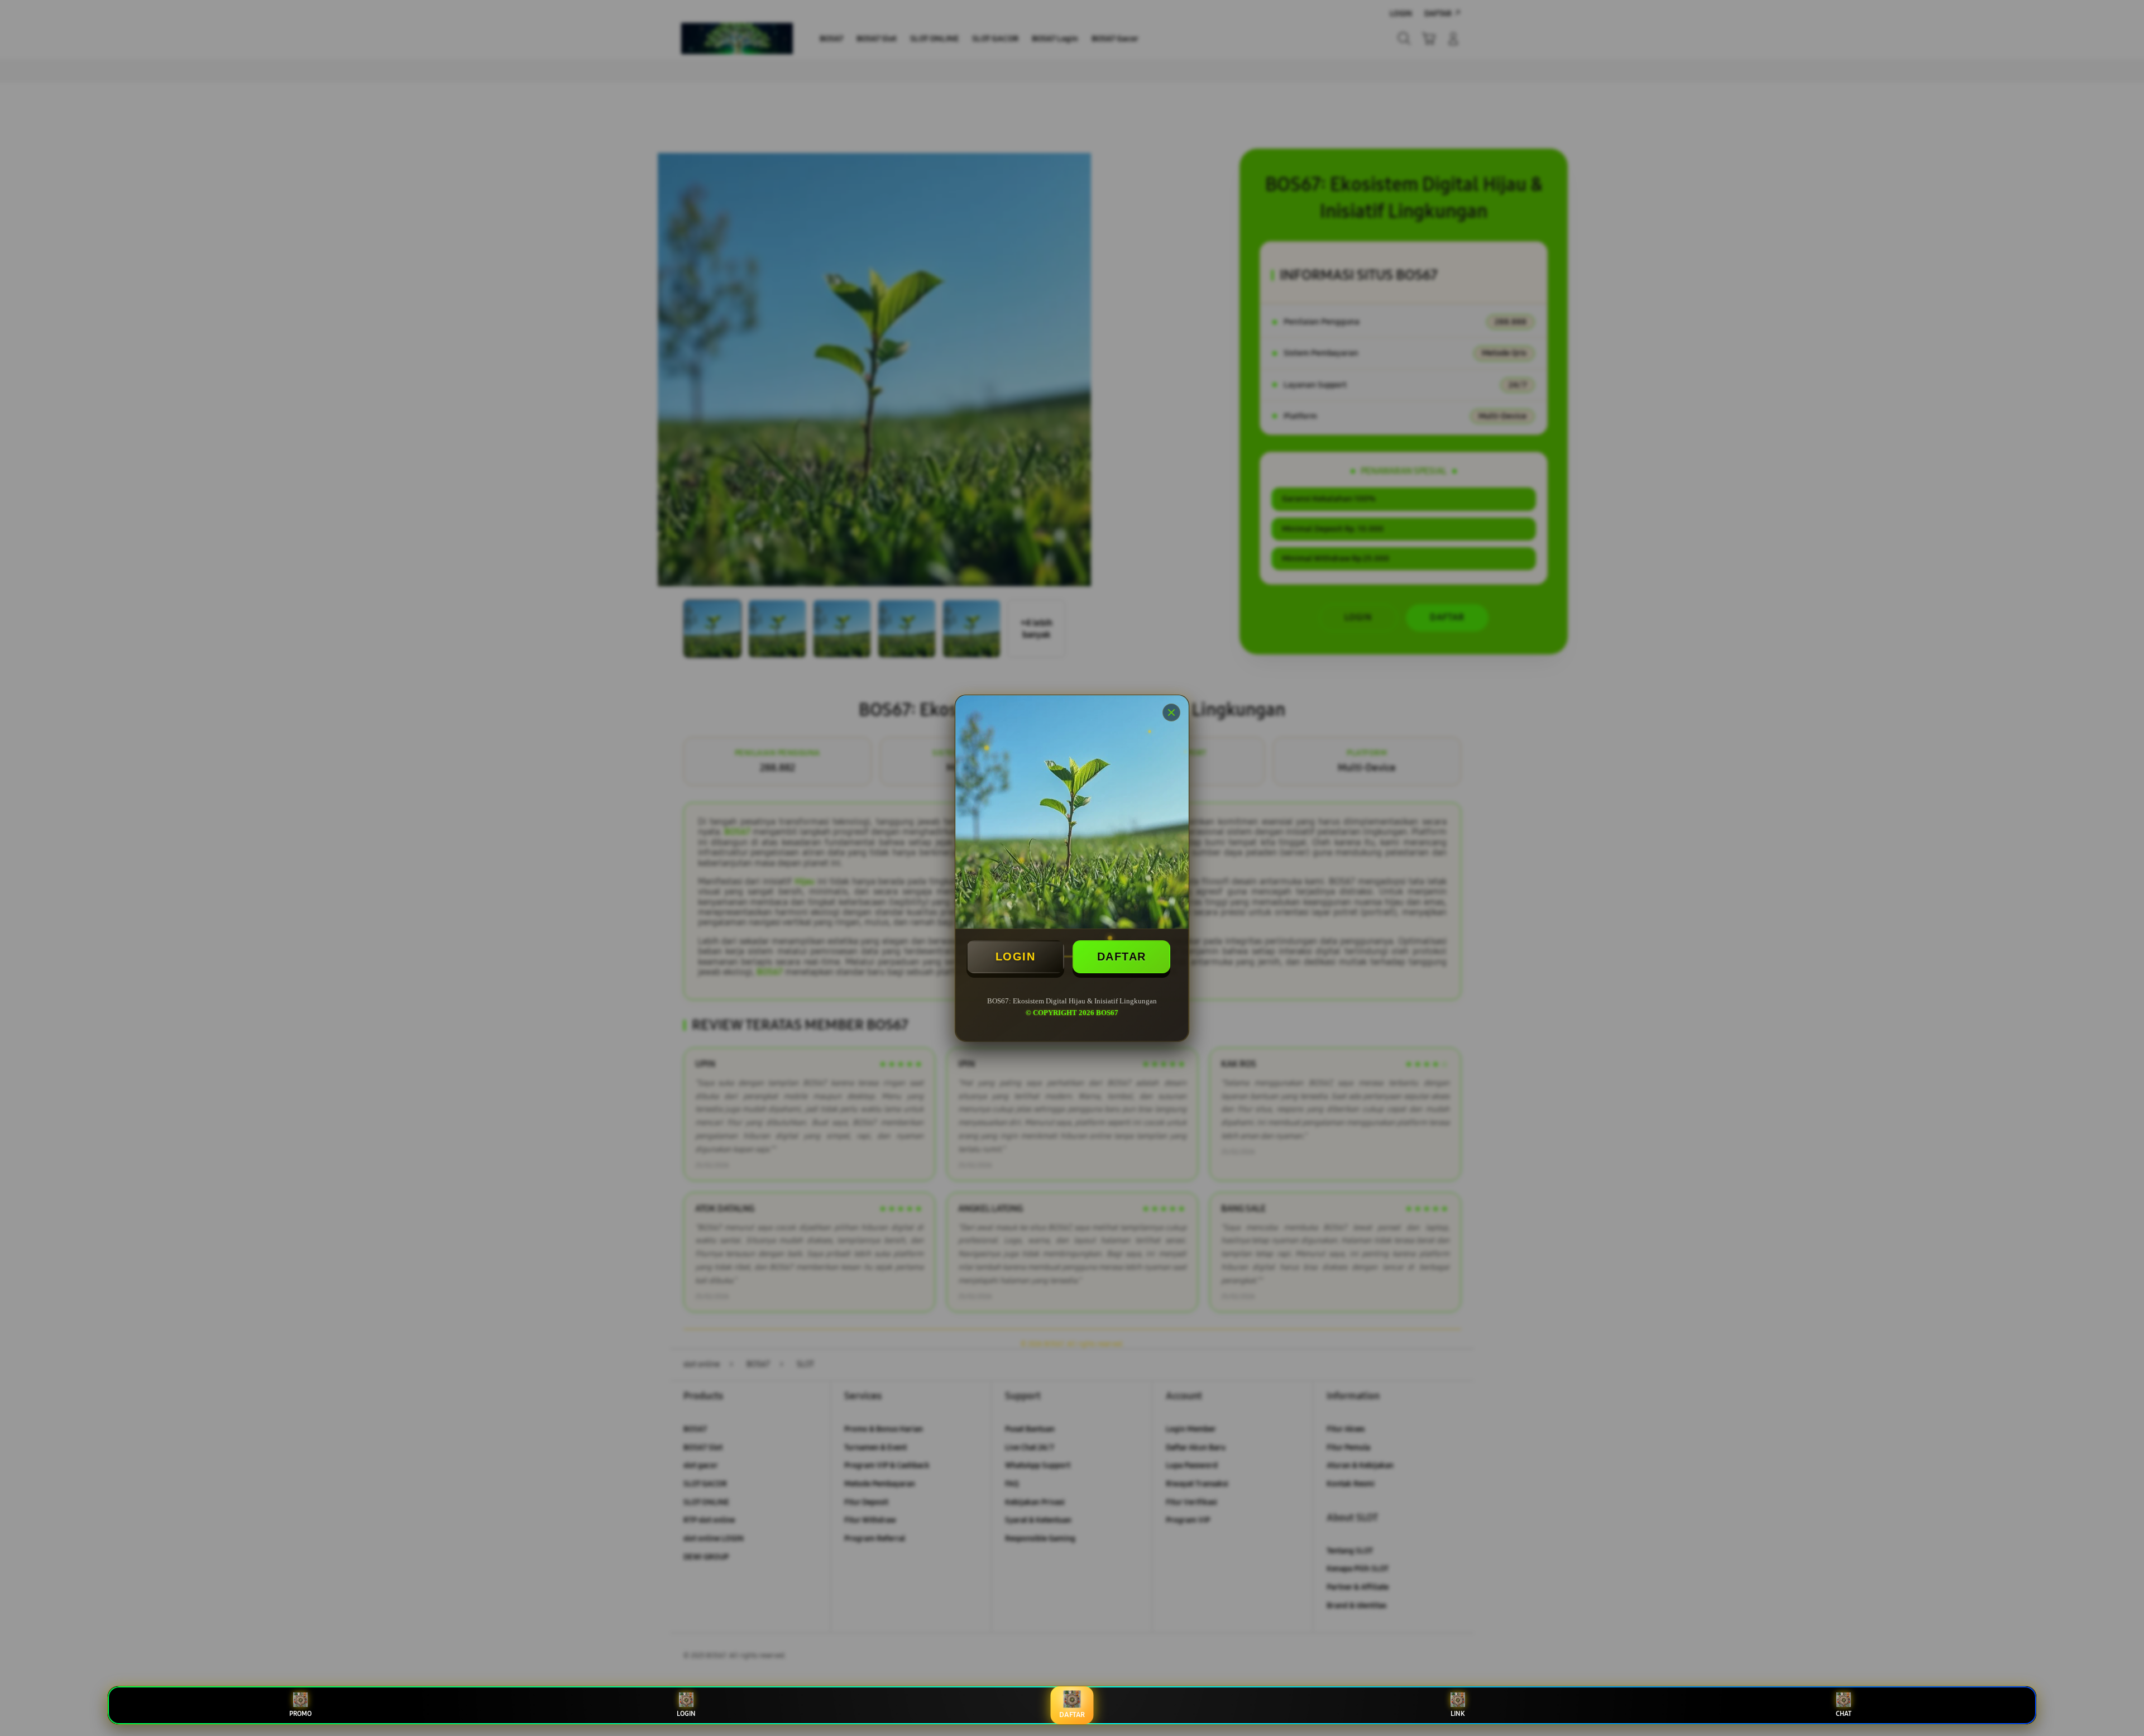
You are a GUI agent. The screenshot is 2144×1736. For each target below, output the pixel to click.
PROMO (300, 1714)
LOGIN (1016, 957)
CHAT (1844, 1714)
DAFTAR (1122, 957)
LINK (1458, 1714)
